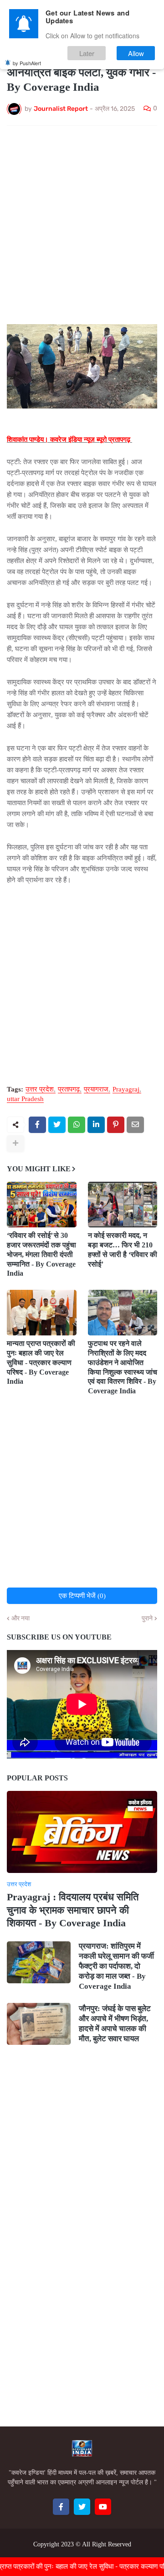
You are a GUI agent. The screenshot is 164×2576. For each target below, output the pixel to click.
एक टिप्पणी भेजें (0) (82, 1596)
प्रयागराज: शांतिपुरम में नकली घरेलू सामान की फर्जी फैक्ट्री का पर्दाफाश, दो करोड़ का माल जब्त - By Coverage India (116, 1966)
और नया (20, 1619)
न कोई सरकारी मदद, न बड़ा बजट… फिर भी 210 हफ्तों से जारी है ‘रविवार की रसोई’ (123, 1249)
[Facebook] (37, 1125)
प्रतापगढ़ (69, 1089)
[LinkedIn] (96, 1125)
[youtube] (103, 2507)
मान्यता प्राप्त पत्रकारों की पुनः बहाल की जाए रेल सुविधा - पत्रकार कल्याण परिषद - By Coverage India (41, 1362)
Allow (136, 53)
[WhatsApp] (77, 1125)
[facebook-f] (61, 2507)
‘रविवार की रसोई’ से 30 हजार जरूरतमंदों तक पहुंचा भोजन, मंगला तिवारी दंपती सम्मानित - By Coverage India (41, 1254)
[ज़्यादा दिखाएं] (15, 1143)
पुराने (147, 1619)
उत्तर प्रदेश (40, 1089)
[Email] (135, 1125)
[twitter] (82, 2507)
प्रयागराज (96, 1089)
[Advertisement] (82, 219)
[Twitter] (57, 1125)
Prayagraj (126, 1089)
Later (87, 53)
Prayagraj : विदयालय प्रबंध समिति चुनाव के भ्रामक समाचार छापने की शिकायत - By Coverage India (73, 1910)
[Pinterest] (116, 1125)
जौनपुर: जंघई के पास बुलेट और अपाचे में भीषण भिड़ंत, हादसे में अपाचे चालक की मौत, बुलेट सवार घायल (115, 2024)
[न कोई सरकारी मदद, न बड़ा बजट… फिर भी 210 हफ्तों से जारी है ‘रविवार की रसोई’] (123, 1205)
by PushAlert (27, 63)
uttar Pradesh (25, 1099)
